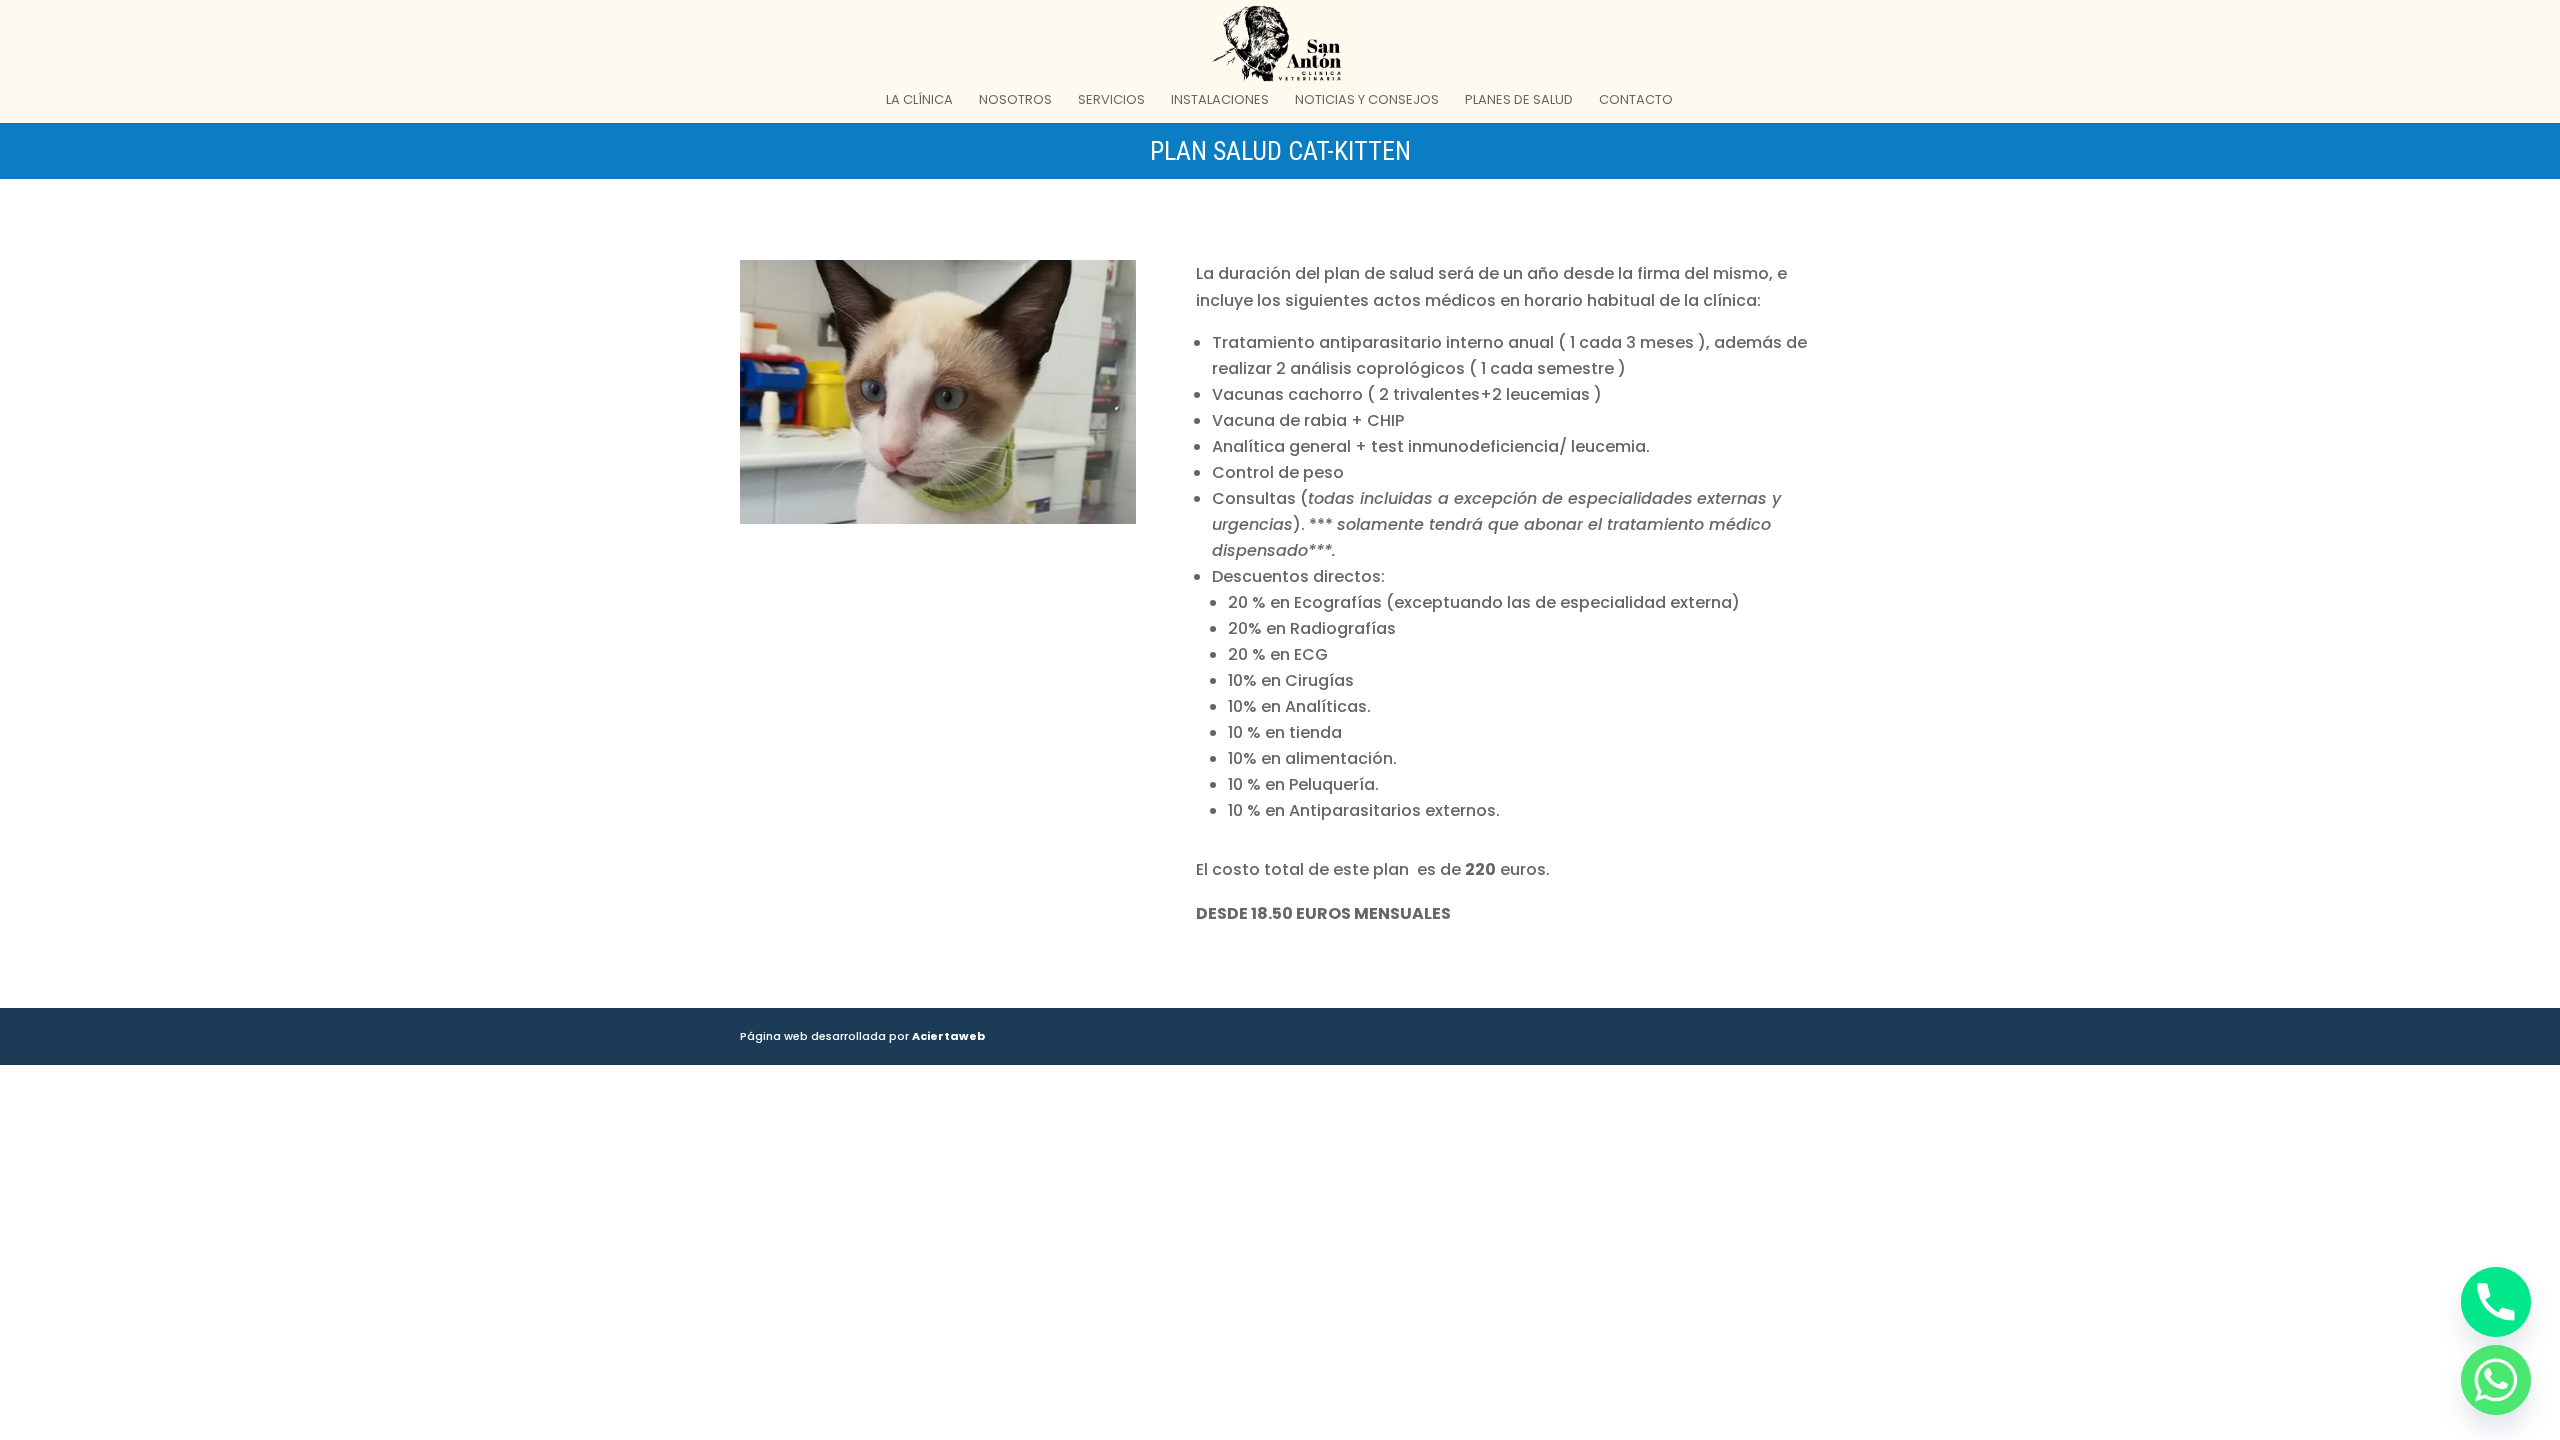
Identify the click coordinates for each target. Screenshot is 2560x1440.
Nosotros (1015, 101)
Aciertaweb (948, 1036)
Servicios (1111, 101)
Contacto (1636, 101)
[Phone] (2496, 1302)
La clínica (919, 101)
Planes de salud (1519, 101)
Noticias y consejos (1367, 101)
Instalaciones (1220, 101)
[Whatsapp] (2496, 1380)
